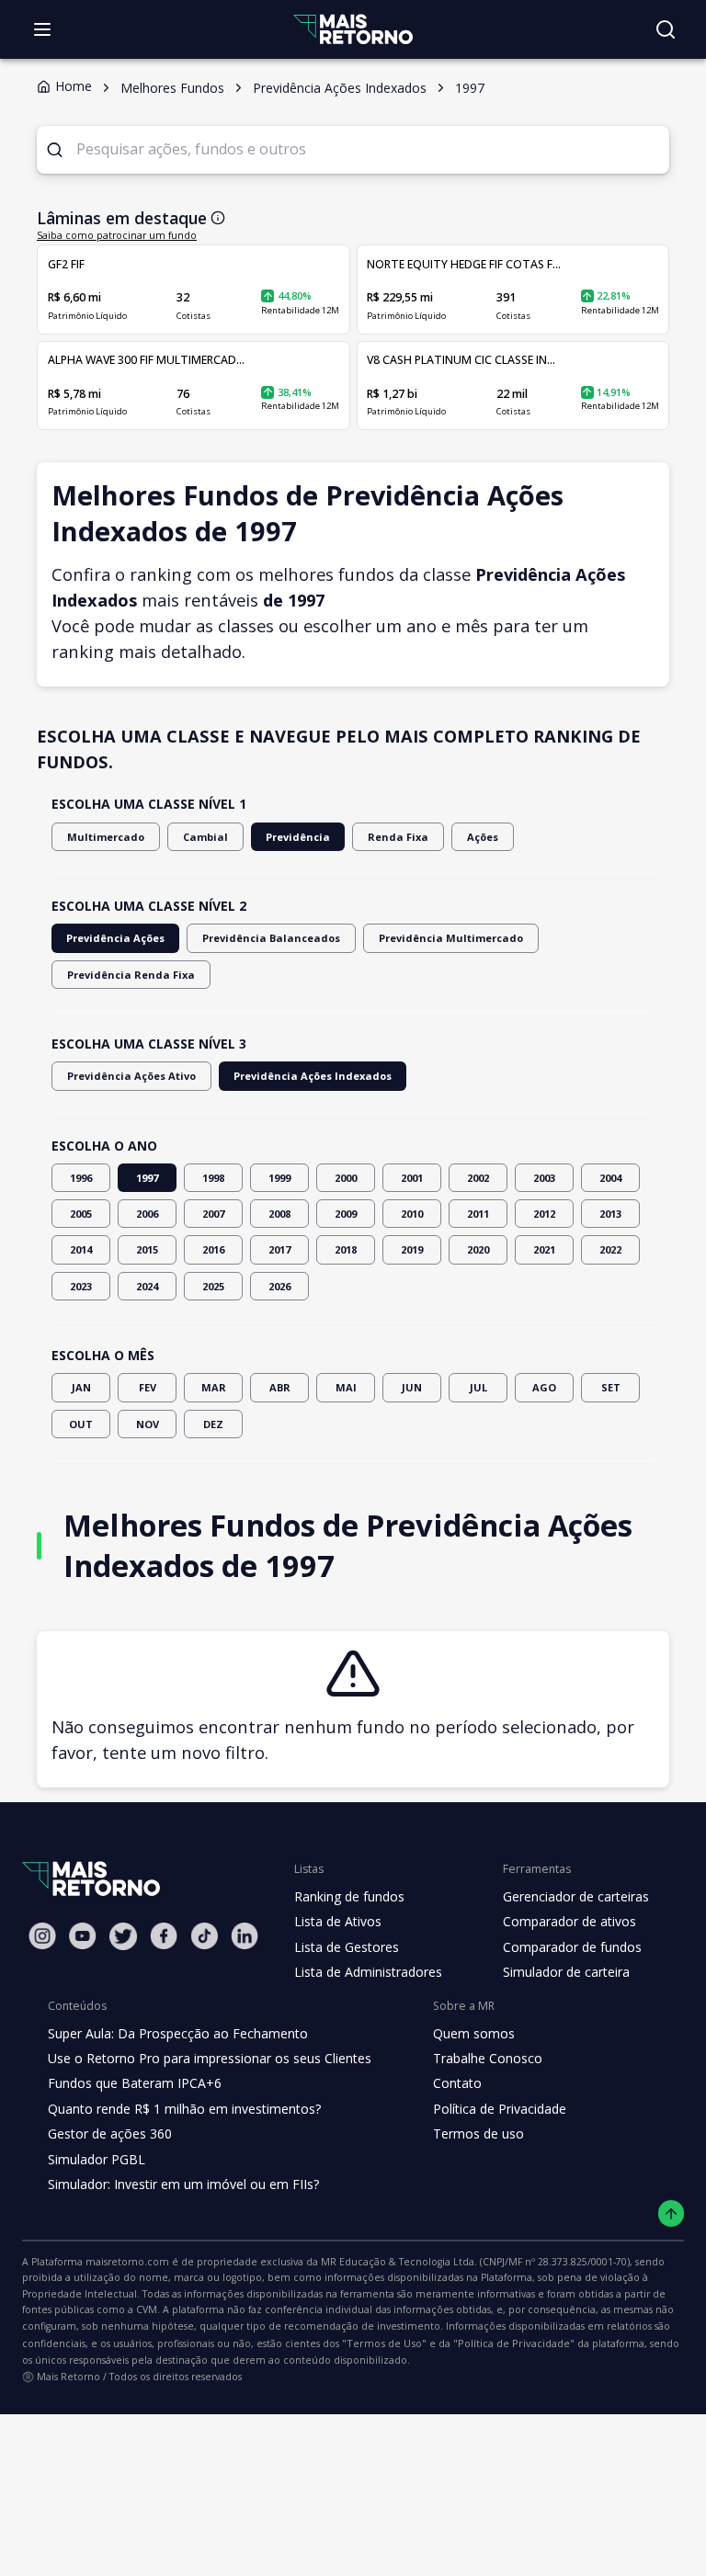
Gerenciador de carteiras (576, 1896)
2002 (478, 1178)
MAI (346, 1387)
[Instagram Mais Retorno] (42, 1936)
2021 (544, 1249)
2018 (346, 1249)
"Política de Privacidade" (514, 2343)
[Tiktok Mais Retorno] (204, 1936)
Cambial (205, 837)
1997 (147, 1178)
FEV (148, 1387)
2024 (147, 1286)
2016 (213, 1249)
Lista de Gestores (347, 1947)
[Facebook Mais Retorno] (164, 1936)
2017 (279, 1249)
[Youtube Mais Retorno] (83, 1936)
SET (611, 1387)
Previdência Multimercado (451, 938)
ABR (280, 1387)
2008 (279, 1214)
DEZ (213, 1424)
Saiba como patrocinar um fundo (117, 235)
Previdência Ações (115, 938)
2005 (81, 1214)
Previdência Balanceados (271, 938)
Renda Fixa (398, 837)
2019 (412, 1249)
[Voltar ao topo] (672, 2213)
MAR (214, 1387)
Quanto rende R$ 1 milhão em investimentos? (184, 2109)
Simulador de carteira (566, 1972)
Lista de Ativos (338, 1921)
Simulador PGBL (97, 2159)
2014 (81, 1249)
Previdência (298, 837)
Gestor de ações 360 (110, 2133)
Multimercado (106, 837)
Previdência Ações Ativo (131, 1076)
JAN (81, 1387)
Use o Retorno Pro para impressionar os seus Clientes (210, 2058)
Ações (483, 837)
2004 (610, 1178)
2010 (412, 1214)
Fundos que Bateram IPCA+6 (135, 2083)
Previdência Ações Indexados (313, 1076)
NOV (148, 1424)
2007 (213, 1214)
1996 (81, 1178)
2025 (213, 1286)
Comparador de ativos (569, 1921)
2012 (544, 1214)
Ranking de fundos (349, 1896)
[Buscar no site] (666, 29)
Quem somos (474, 2033)
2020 (478, 1249)
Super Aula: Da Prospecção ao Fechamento (178, 2033)
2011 (478, 1214)
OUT (81, 1424)
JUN (412, 1387)
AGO (544, 1387)
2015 (147, 1249)
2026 (279, 1286)
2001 (412, 1178)
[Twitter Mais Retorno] (123, 1936)
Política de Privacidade (500, 2109)
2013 (610, 1214)
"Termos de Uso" (384, 2343)
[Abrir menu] (42, 29)
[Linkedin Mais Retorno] (245, 1936)
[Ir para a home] (353, 29)
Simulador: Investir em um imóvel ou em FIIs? (183, 2184)
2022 (610, 1249)
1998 (213, 1178)
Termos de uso (478, 2133)
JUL (478, 1387)
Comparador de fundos (572, 1947)
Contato (457, 2083)
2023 (81, 1286)
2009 (346, 1214)
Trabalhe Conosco (488, 2058)
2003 (544, 1178)
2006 (147, 1214)
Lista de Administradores (368, 1972)
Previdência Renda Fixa (131, 975)
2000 (346, 1178)
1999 (279, 1178)
